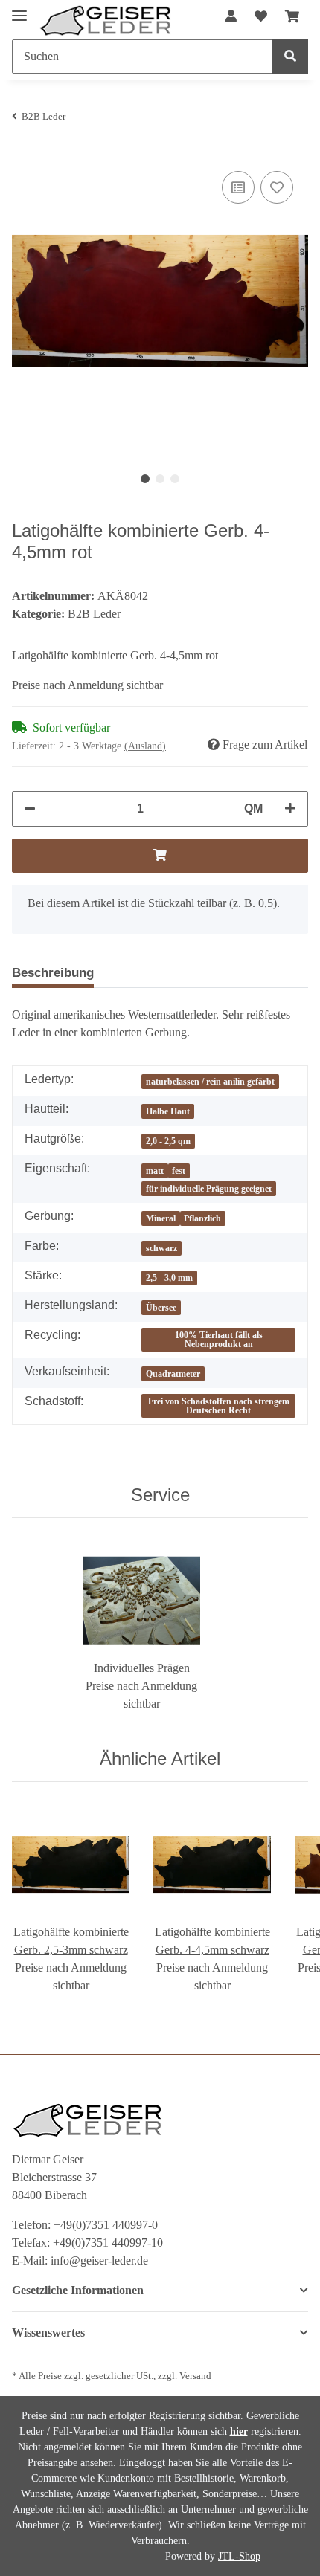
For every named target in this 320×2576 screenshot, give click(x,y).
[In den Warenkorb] (160, 856)
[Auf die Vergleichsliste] (238, 187)
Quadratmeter (173, 1374)
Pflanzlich (202, 1218)
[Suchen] (290, 57)
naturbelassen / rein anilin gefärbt (210, 1082)
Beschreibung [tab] (53, 973)
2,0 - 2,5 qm (168, 1141)
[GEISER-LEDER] (106, 21)
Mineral (161, 1218)
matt (155, 1171)
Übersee (161, 1308)
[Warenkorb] (292, 17)
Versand (195, 2376)
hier (239, 2431)
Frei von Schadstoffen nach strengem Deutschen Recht (219, 1406)
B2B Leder (94, 614)
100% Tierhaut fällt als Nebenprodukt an (219, 1340)
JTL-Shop (239, 2556)
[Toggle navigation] (19, 9)
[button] (231, 17)
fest (179, 1171)
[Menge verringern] (30, 809)
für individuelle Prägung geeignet (209, 1189)
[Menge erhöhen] (290, 809)
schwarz (161, 1248)
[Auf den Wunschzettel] (277, 187)
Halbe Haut (168, 1111)
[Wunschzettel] (261, 17)
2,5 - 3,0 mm (169, 1278)
